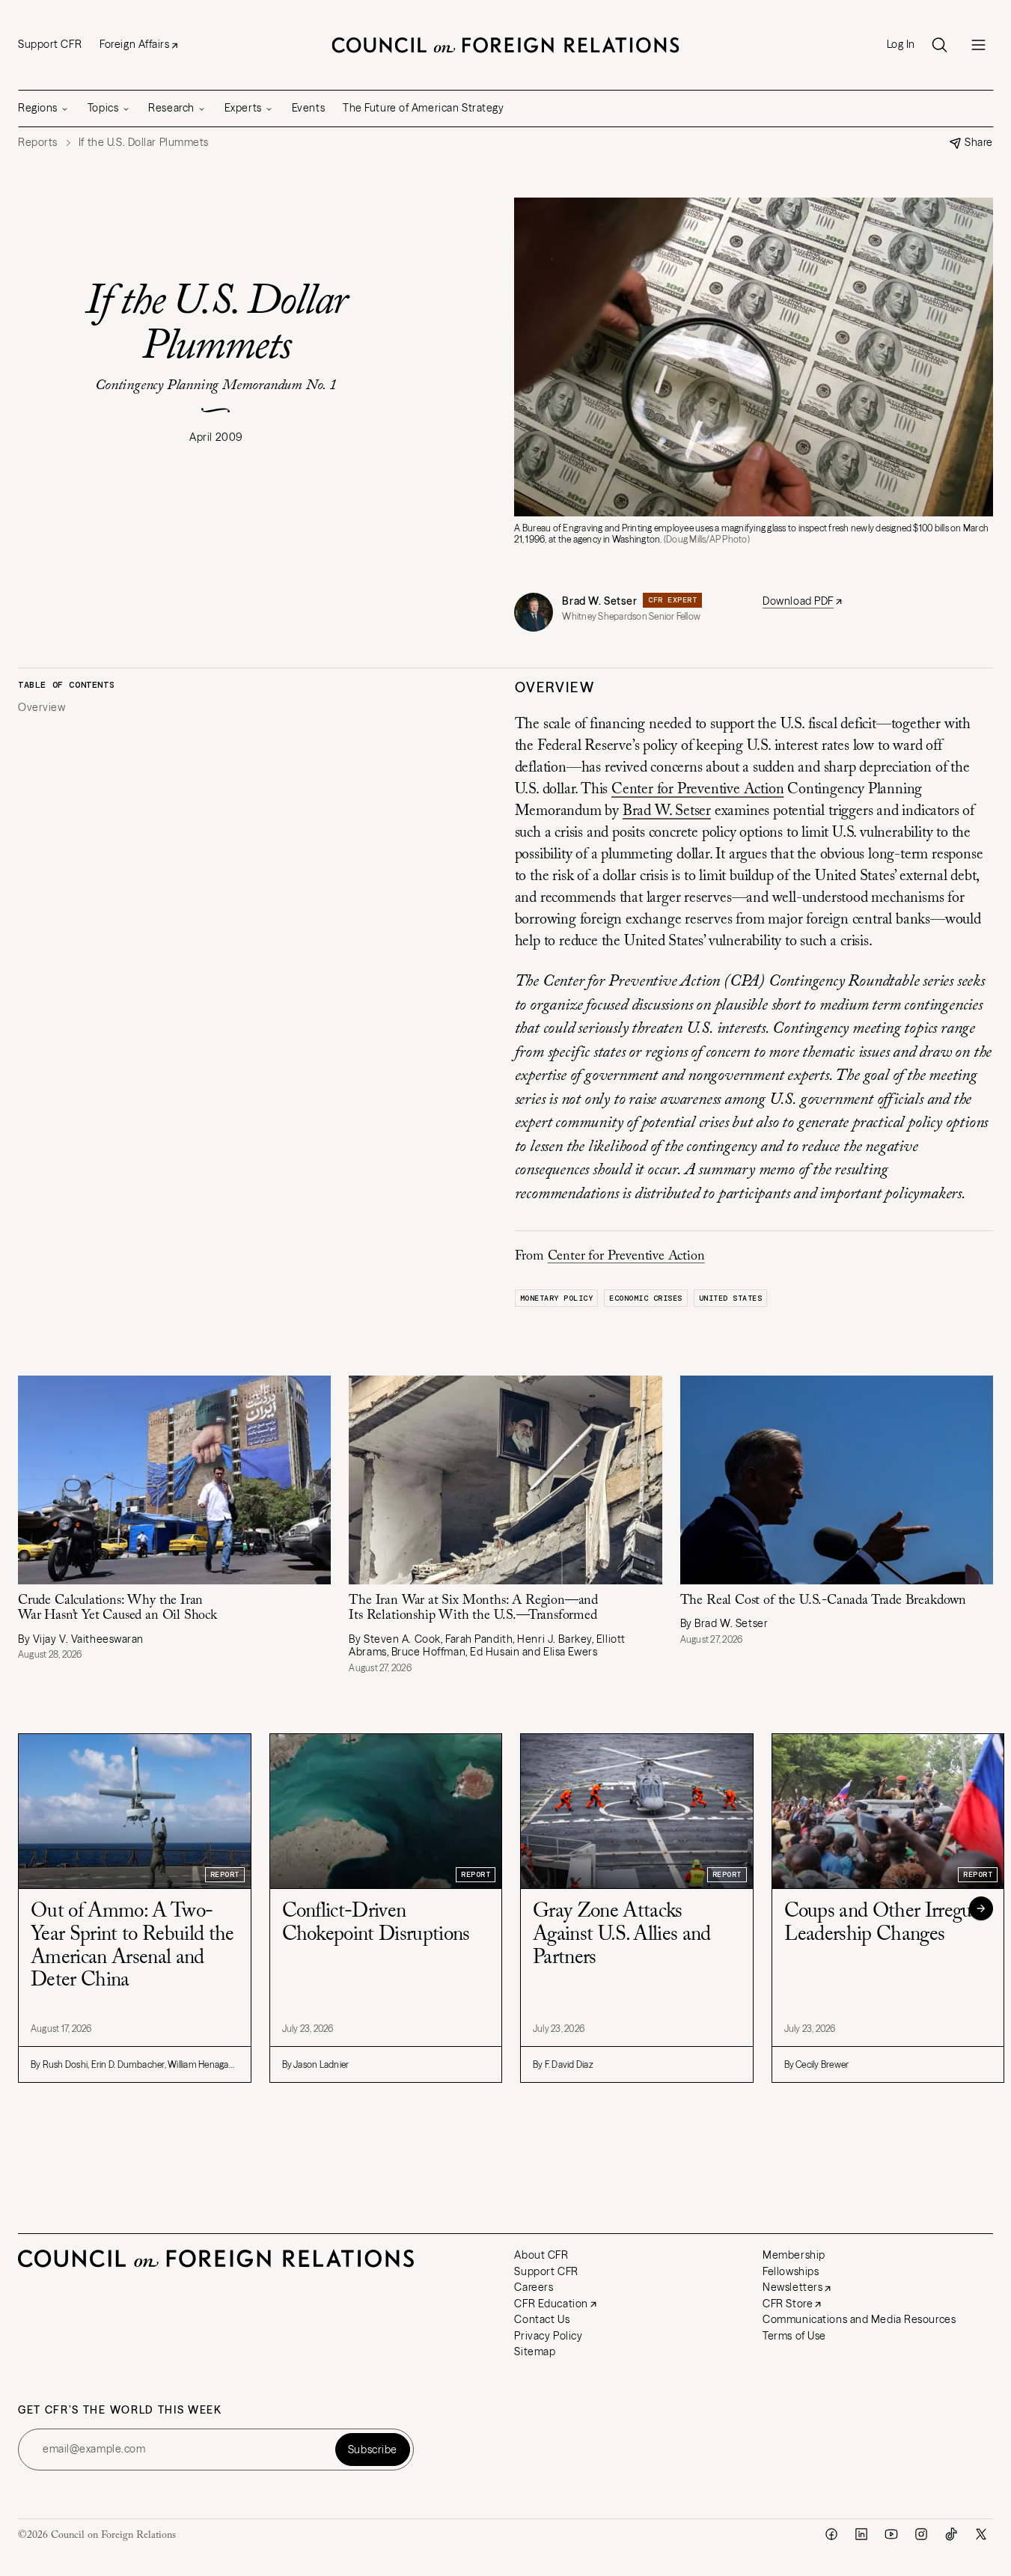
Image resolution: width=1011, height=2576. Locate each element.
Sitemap (535, 2351)
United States (731, 1298)
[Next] (981, 1908)
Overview (42, 708)
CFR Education (551, 2304)
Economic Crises (646, 1298)
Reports (38, 143)
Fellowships (791, 2271)
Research (171, 108)
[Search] (939, 45)
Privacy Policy (548, 2336)
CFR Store (788, 2304)
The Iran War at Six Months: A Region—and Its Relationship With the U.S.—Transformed (473, 1609)
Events (308, 108)
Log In (901, 45)
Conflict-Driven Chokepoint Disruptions (376, 1923)
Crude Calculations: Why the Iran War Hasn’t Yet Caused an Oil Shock (117, 1609)
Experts (243, 108)
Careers (534, 2287)
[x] (981, 2534)
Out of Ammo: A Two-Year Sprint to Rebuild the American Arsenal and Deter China (132, 1946)
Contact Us (542, 2319)
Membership (794, 2255)
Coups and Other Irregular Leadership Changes (888, 1923)
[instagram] (921, 2534)
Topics (103, 108)
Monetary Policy (557, 1298)
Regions (38, 108)
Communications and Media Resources (859, 2319)
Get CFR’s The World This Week (120, 2410)
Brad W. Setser (599, 601)
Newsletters (792, 2287)
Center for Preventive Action (697, 790)
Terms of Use (794, 2336)
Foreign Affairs (134, 44)
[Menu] (978, 45)
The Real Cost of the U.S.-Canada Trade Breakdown (823, 1601)
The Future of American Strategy (423, 108)
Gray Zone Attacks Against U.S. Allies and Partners (622, 1935)
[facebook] (831, 2534)
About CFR (541, 2255)
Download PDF (798, 601)
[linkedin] (861, 2534)
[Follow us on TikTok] (951, 2534)
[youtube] (891, 2534)
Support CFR (50, 44)
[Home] (506, 45)
